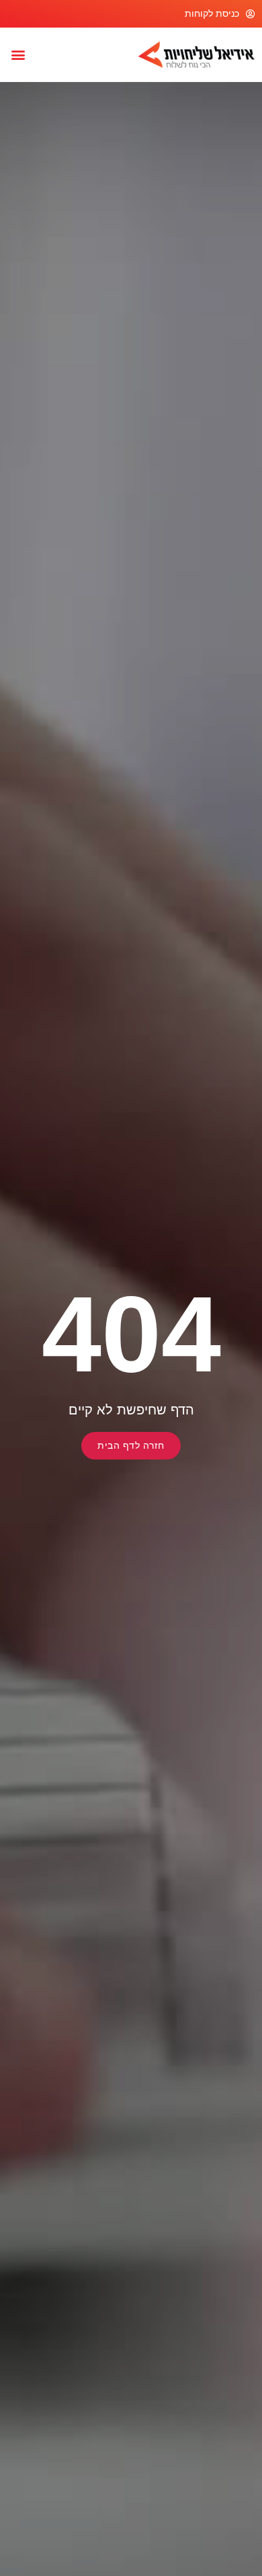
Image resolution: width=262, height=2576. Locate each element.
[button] (18, 54)
